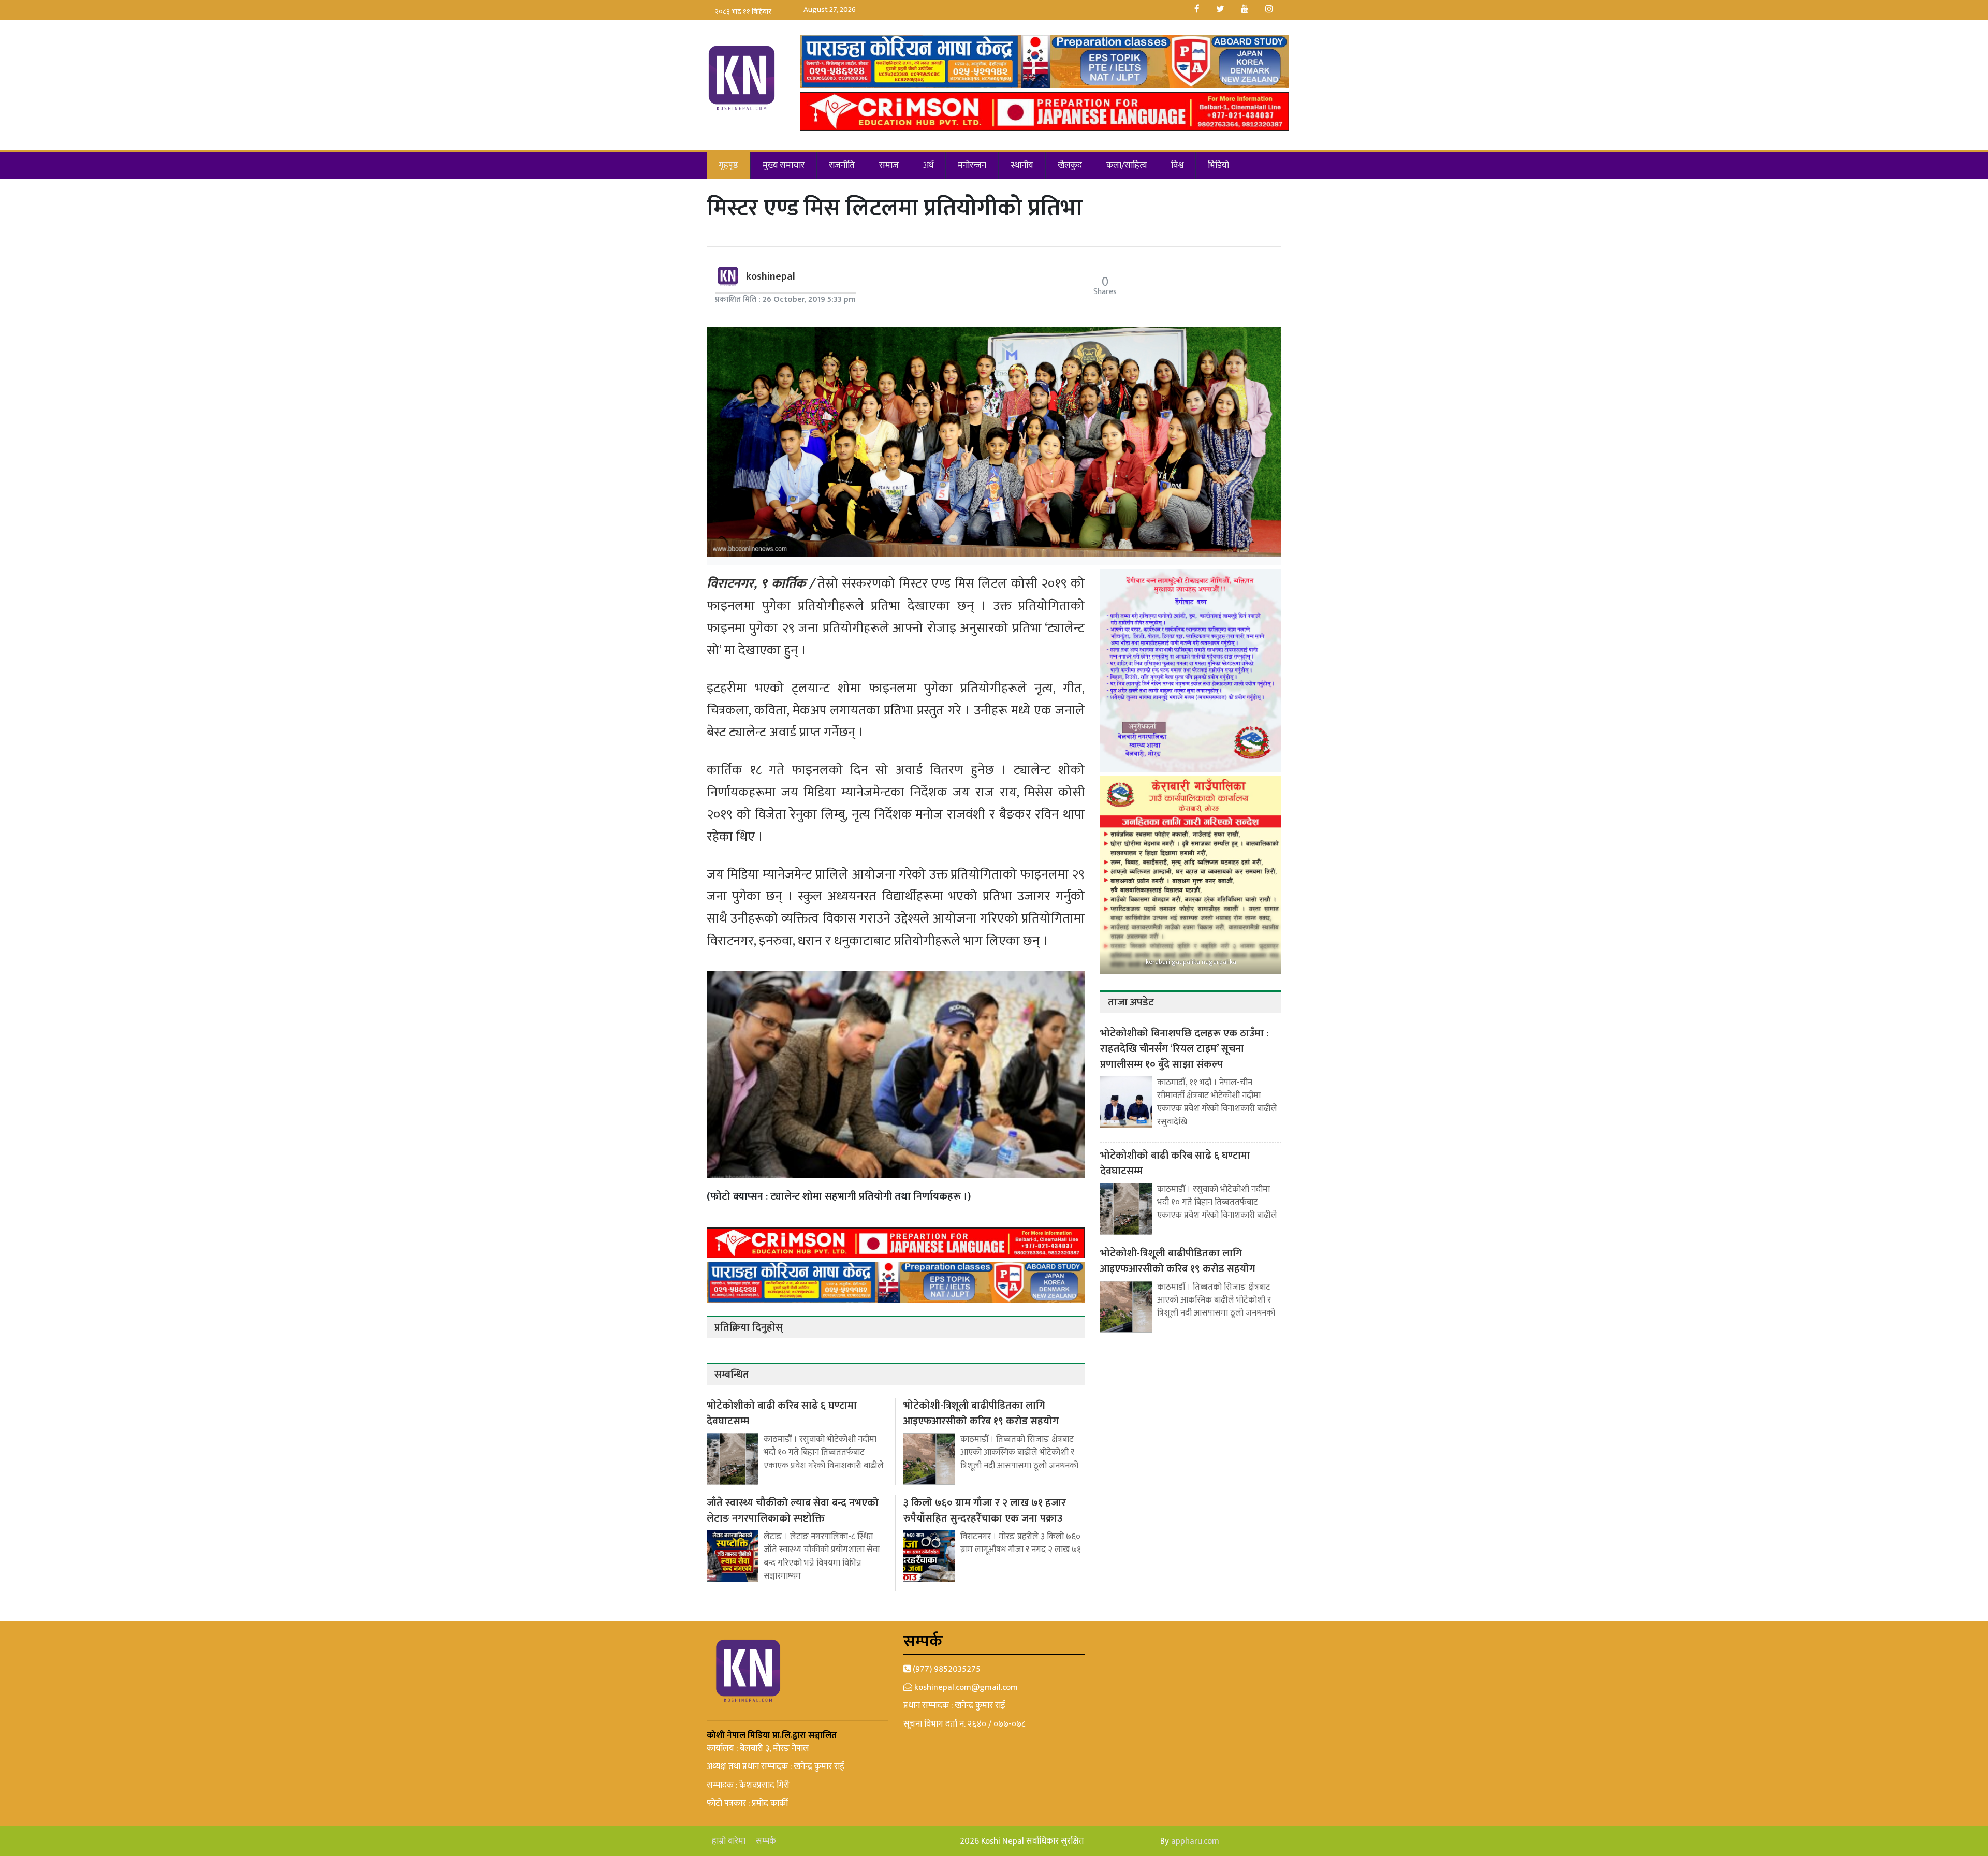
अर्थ (928, 165)
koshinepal (771, 276)
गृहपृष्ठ (728, 165)
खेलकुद (1070, 165)
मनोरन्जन (972, 165)
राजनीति (842, 165)
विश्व (1177, 165)
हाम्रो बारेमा (729, 1841)
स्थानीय (1022, 165)
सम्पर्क (766, 1841)
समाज (889, 165)
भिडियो (1218, 165)
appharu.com (1195, 1841)
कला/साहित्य (1127, 165)
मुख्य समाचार (784, 165)
